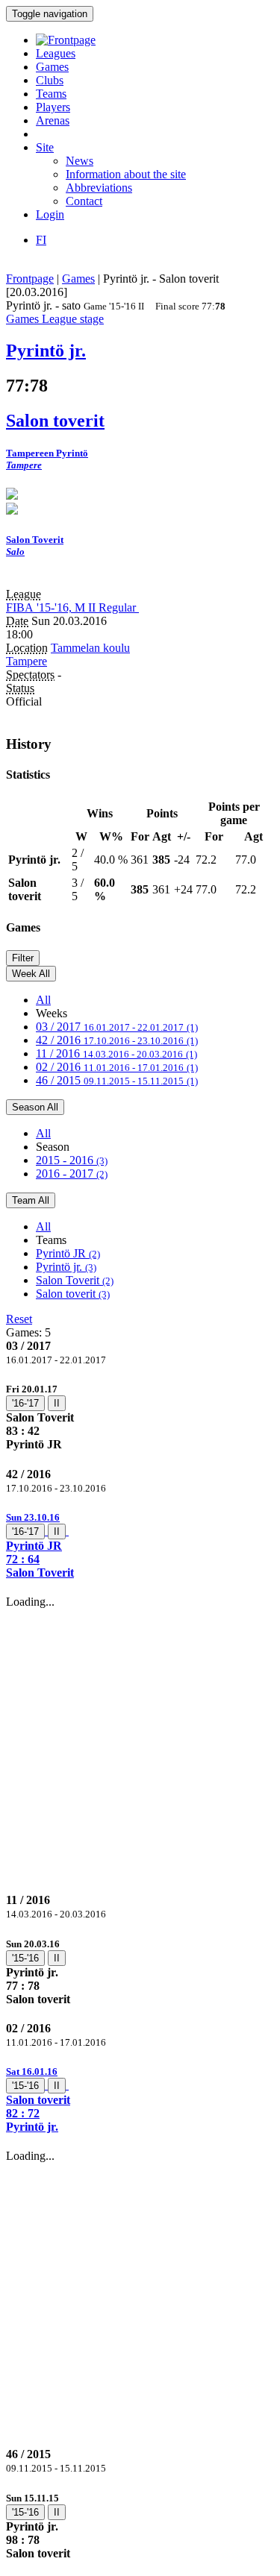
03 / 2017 (117, 1027)
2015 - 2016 (72, 1160)
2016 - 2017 (72, 1174)
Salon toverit (73, 1294)
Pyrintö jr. (66, 1267)
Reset (19, 1319)
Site (45, 147)
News (80, 161)
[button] (140, 1545)
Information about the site (126, 174)
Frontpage (30, 279)
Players (53, 107)
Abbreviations (99, 188)
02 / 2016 (117, 1067)
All (43, 1000)
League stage (73, 319)
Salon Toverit (75, 1280)
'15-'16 (25, 1958)
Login (50, 214)
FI (41, 240)
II (57, 1403)
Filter (23, 958)
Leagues (56, 53)
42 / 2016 (117, 1040)
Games (52, 67)
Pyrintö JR (68, 1253)
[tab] (140, 1417)
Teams (51, 94)
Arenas (53, 120)
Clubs (50, 80)
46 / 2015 (117, 1080)
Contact (84, 201)
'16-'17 (25, 1403)
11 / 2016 (116, 1053)
